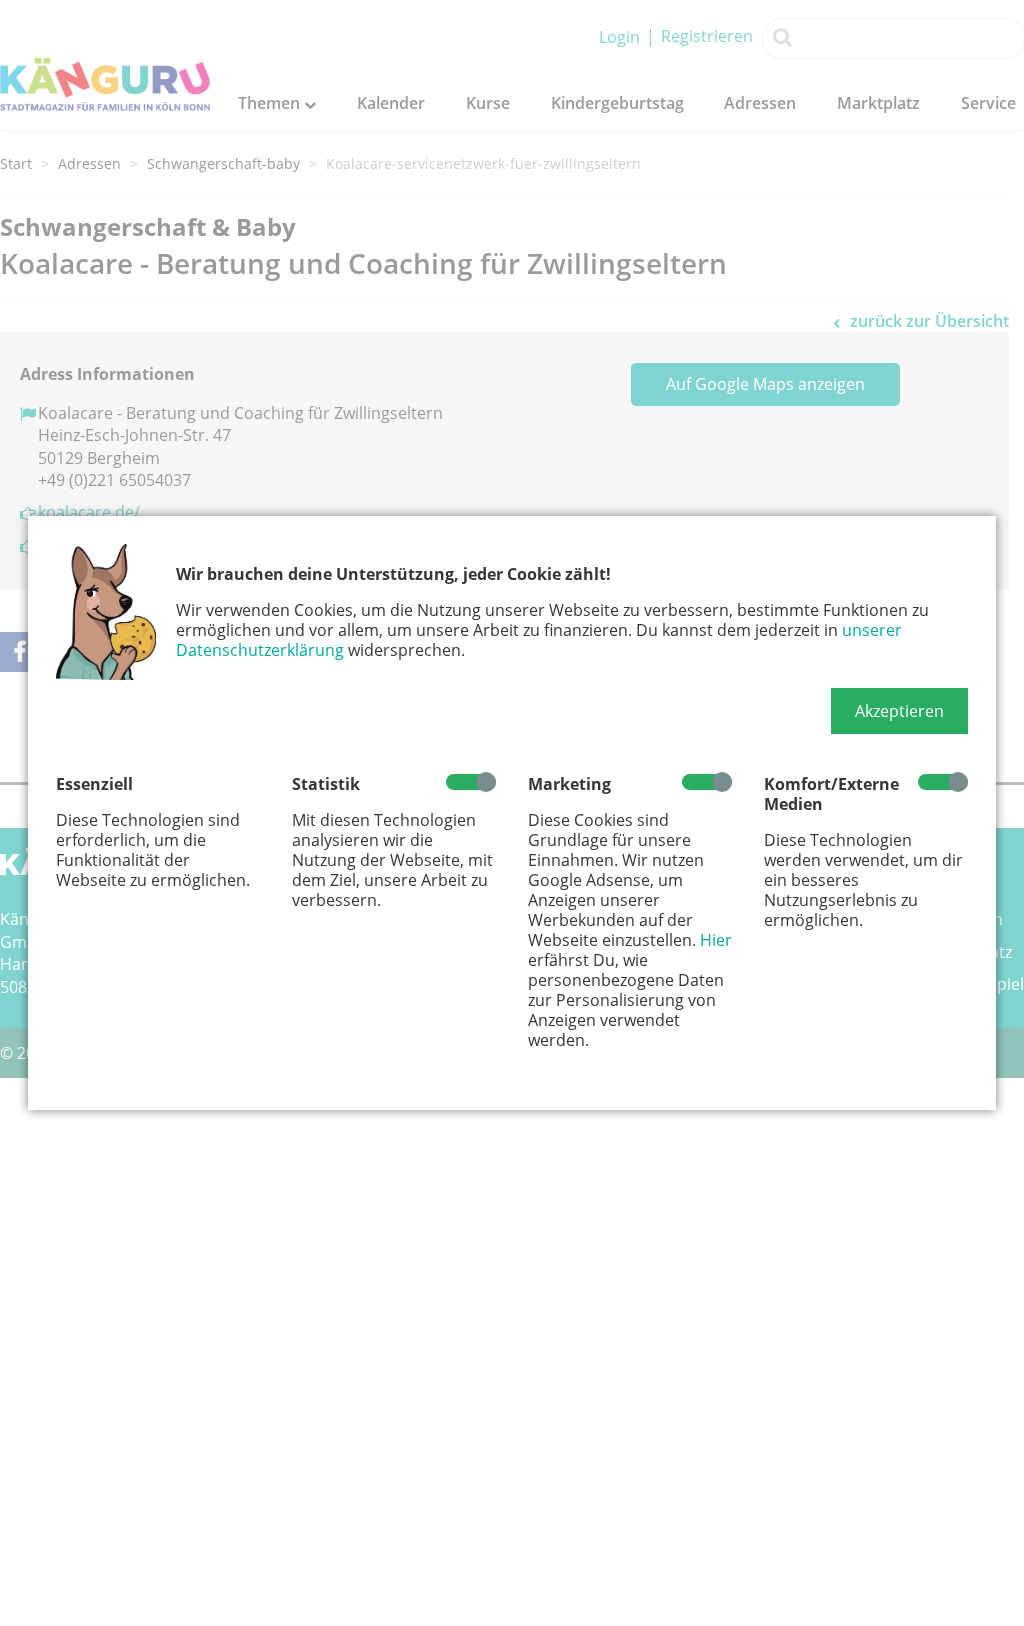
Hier (716, 940)
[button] (899, 711)
